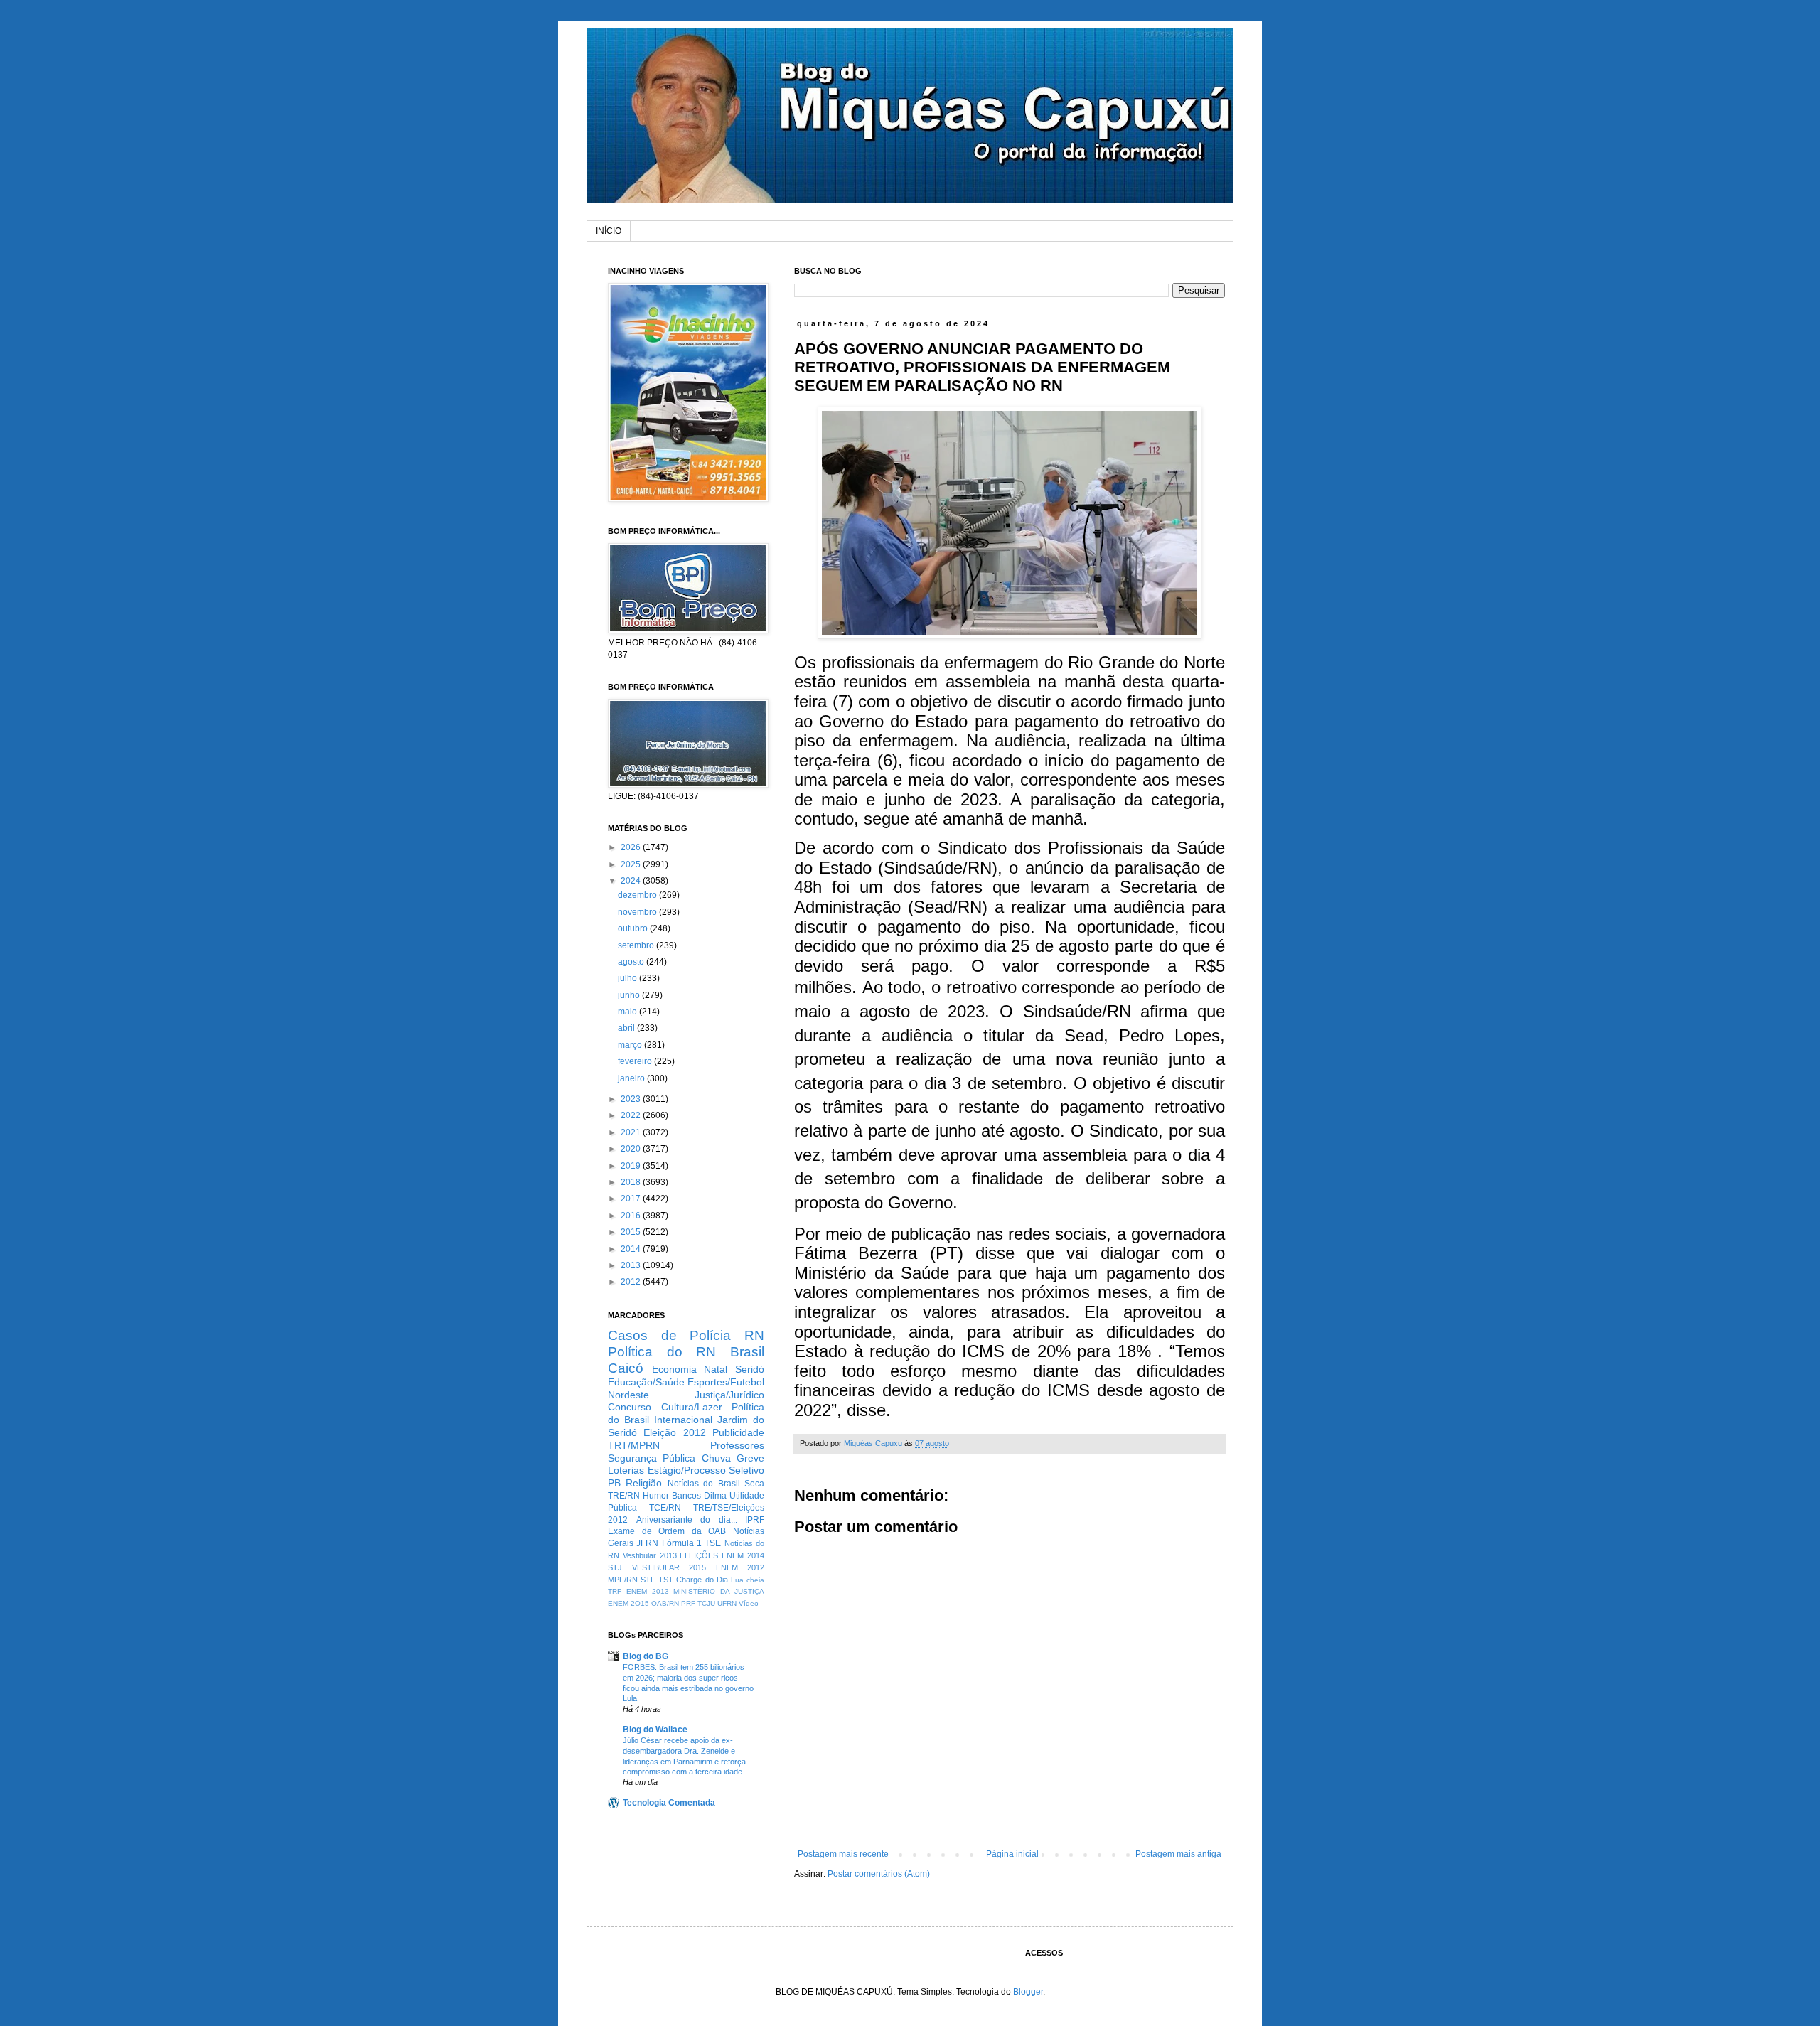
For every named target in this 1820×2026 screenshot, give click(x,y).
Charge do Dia (702, 1580)
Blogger (1028, 1992)
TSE (713, 1543)
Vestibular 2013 (650, 1555)
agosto (632, 962)
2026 (632, 847)
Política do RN (662, 1352)
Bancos (686, 1496)
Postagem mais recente (843, 1854)
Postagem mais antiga (1178, 1854)
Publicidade (738, 1432)
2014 (632, 1249)
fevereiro (636, 1061)
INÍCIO (609, 231)
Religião (644, 1483)
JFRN (647, 1543)
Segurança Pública (652, 1458)
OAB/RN (665, 1603)
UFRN (727, 1603)
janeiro (632, 1078)
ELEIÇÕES (699, 1555)
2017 (632, 1199)
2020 (632, 1149)
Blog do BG (646, 1656)
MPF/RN (623, 1580)
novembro (638, 912)
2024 (632, 881)
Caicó (626, 1368)
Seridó (750, 1369)
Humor (656, 1496)
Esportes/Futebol (726, 1382)
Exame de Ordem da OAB (667, 1531)
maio (628, 1012)
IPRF (755, 1520)
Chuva (716, 1458)
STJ (615, 1567)
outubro (634, 928)
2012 (632, 1282)
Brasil (747, 1352)
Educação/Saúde (646, 1382)
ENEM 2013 (648, 1591)
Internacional (683, 1420)
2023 (632, 1099)
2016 (632, 1216)
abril (627, 1028)
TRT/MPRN (634, 1445)
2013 (632, 1265)
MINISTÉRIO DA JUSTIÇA (719, 1591)
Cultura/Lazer (692, 1407)
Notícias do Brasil (704, 1484)
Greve (750, 1458)
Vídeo (749, 1603)
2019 (632, 1166)
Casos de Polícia (669, 1335)
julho (628, 978)
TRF (615, 1591)
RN (754, 1335)
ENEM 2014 (743, 1555)
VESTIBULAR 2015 (669, 1567)
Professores (737, 1445)
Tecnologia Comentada (669, 1803)
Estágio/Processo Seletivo (706, 1470)
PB (614, 1483)
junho (630, 995)
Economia (674, 1369)
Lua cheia (748, 1580)
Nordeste (628, 1395)
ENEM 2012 (740, 1567)
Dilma (715, 1496)
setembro (637, 945)
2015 (632, 1232)
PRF (688, 1603)
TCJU (706, 1603)
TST (666, 1580)
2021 (632, 1132)
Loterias (626, 1470)
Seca (754, 1484)
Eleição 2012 (674, 1432)
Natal (716, 1369)
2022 (632, 1115)
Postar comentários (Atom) (879, 1874)
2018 (632, 1182)
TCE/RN (665, 1508)
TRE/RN (624, 1496)
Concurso (630, 1407)
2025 (632, 864)
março (631, 1045)
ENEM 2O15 (628, 1603)
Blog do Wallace (655, 1730)
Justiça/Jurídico (729, 1395)
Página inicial (1012, 1854)
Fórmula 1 (682, 1543)
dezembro (638, 895)
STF (648, 1580)
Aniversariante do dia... (687, 1520)
